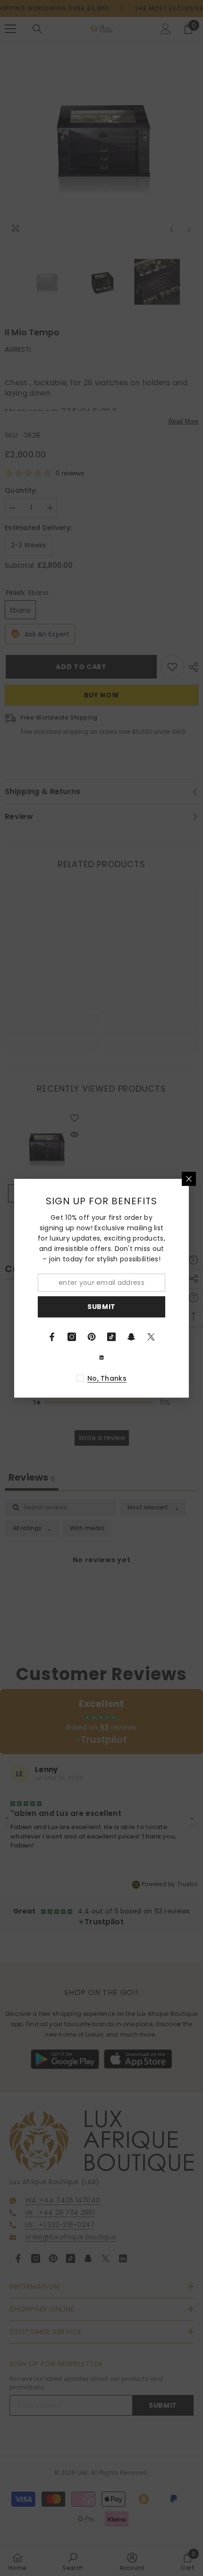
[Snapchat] (131, 1337)
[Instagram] (72, 1337)
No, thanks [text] (107, 1378)
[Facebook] (52, 1337)
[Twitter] (151, 1337)
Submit (101, 1307)
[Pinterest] (92, 1337)
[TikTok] (111, 1337)
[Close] (189, 1179)
